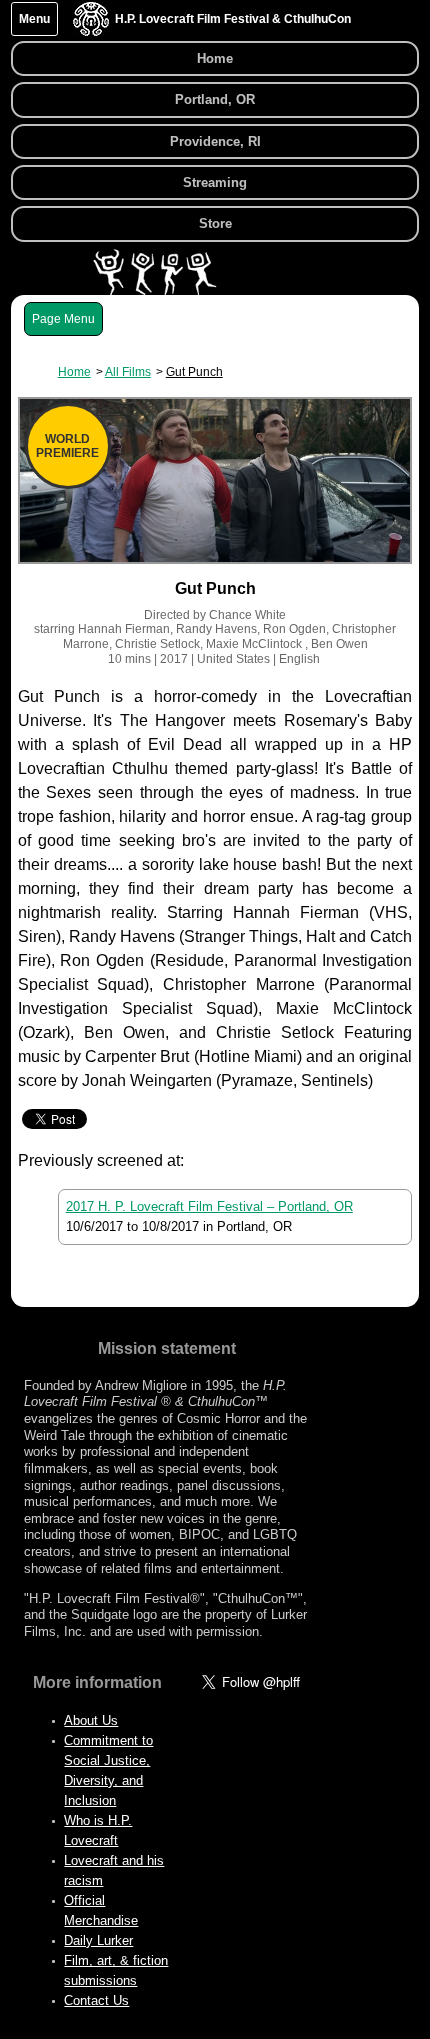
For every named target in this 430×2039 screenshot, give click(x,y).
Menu (34, 19)
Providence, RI (215, 141)
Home (215, 58)
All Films (128, 372)
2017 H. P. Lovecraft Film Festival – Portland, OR (209, 1206)
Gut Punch (194, 372)
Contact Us (96, 2000)
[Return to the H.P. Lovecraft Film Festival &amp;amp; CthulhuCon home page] (91, 31)
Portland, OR (215, 99)
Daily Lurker (98, 1940)
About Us (91, 1720)
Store (215, 223)
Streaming (215, 182)
